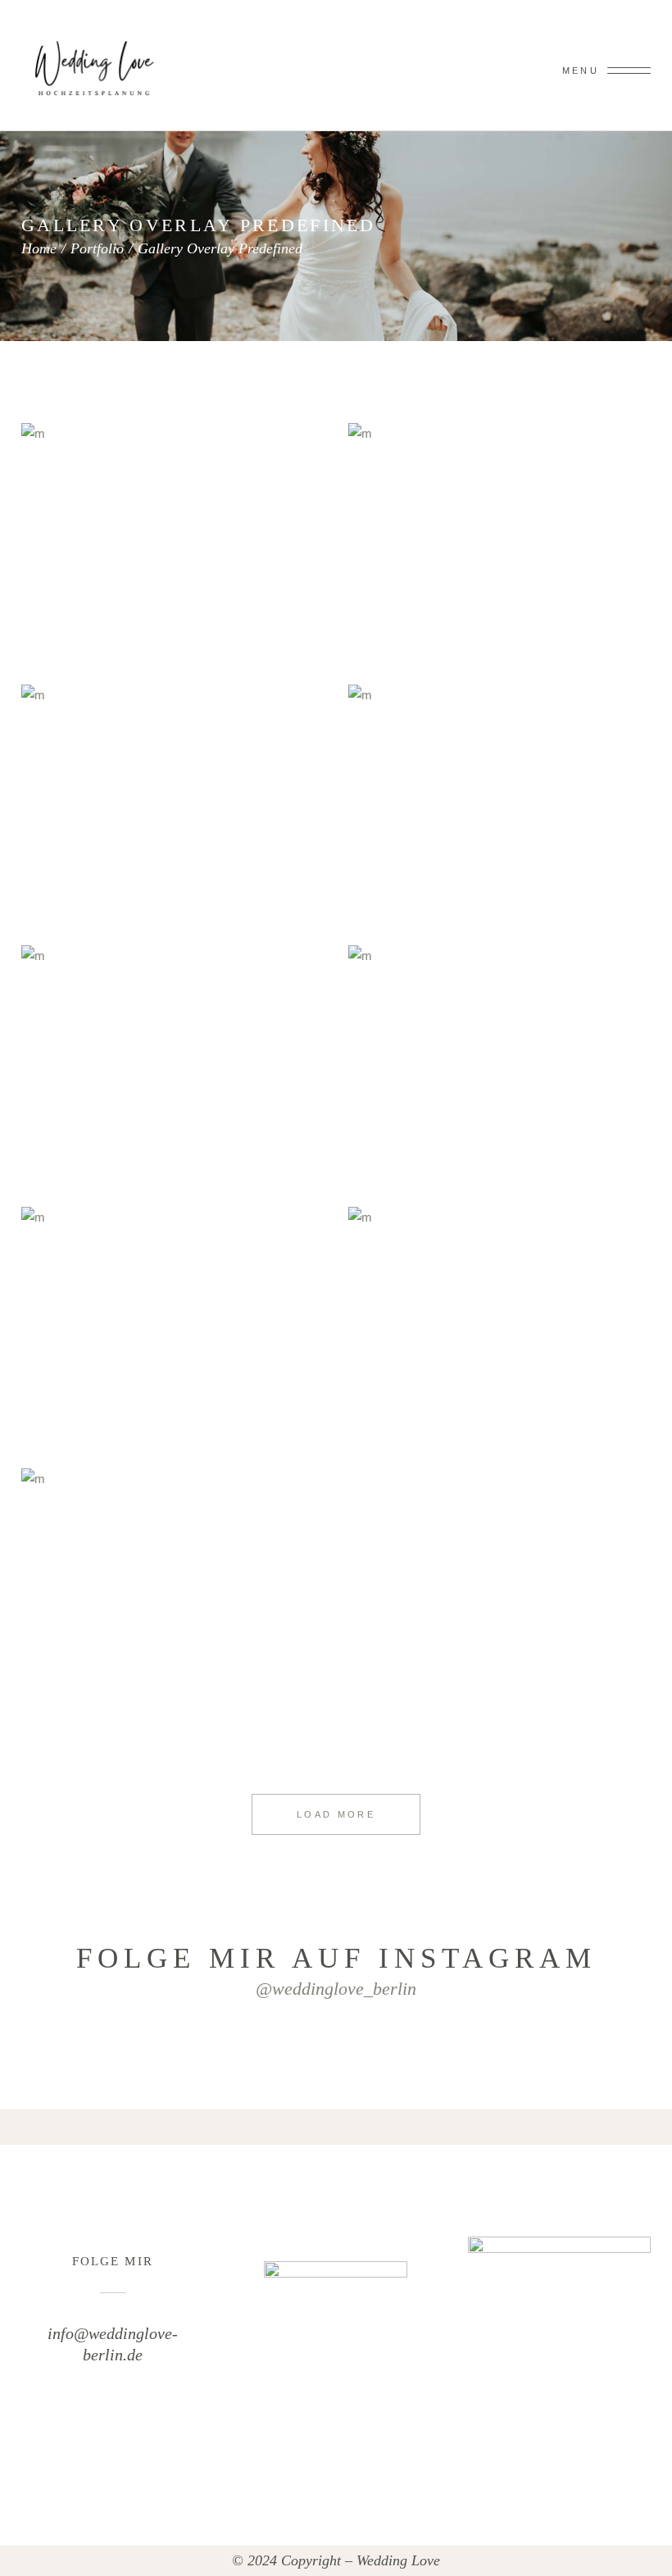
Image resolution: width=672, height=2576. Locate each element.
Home (39, 248)
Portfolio (97, 248)
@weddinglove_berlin (336, 1989)
